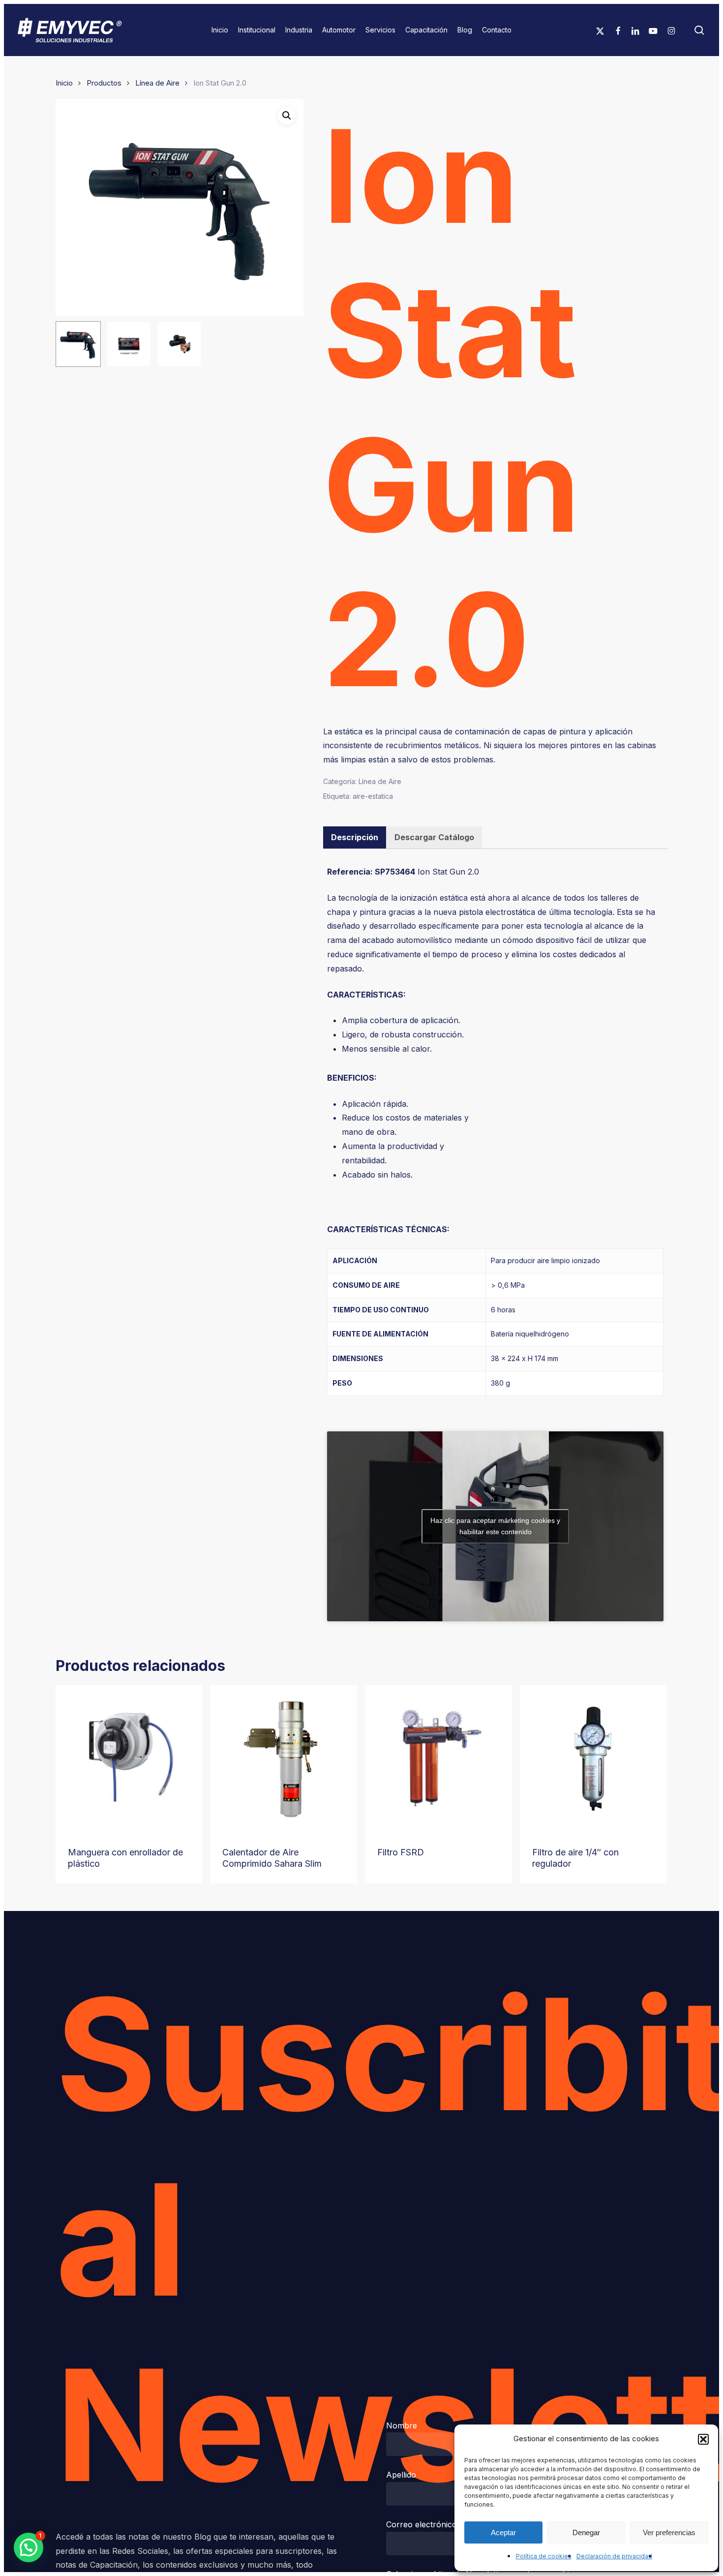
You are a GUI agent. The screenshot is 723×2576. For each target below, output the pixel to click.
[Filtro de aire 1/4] (593, 1759)
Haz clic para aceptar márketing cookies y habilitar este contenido (495, 1526)
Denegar (586, 2532)
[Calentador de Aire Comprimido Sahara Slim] (284, 1759)
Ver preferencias (669, 2532)
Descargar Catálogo (434, 837)
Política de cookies (544, 2556)
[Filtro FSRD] (438, 1759)
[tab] (355, 837)
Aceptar (503, 2532)
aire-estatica (373, 796)
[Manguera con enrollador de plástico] (129, 1759)
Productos (104, 83)
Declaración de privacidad (614, 2556)
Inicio (64, 83)
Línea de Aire (157, 83)
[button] (703, 2439)
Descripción (355, 837)
